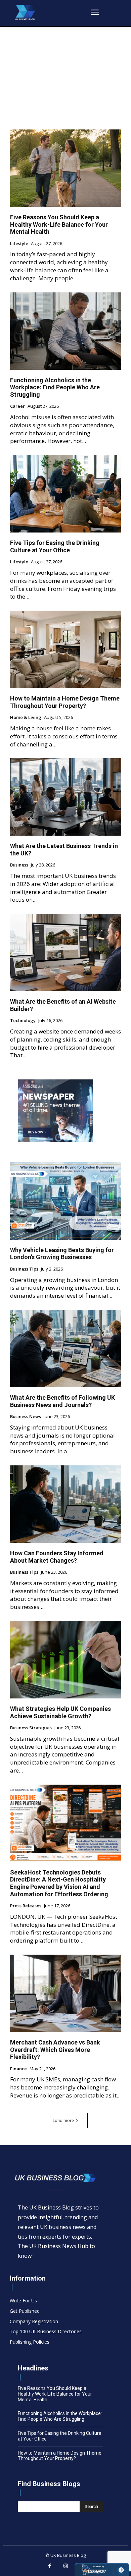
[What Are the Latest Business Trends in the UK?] (65, 797)
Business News (26, 1417)
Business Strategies (31, 1728)
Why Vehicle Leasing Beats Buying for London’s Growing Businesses (62, 1254)
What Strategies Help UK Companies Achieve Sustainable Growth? (60, 1712)
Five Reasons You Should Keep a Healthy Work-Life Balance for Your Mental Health (59, 224)
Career (17, 406)
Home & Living (26, 718)
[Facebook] (50, 2566)
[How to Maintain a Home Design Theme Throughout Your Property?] (65, 649)
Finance (18, 2069)
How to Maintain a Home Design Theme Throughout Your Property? (65, 702)
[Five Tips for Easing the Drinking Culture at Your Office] (65, 494)
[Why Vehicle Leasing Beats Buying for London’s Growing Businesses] (65, 1201)
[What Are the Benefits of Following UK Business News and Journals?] (65, 1349)
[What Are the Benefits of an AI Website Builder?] (65, 953)
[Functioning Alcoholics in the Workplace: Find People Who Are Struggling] (65, 331)
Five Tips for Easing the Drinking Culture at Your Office (55, 546)
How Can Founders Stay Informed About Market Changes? (57, 1557)
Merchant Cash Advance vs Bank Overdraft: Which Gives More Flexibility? (55, 2050)
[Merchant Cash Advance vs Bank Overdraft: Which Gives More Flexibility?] (65, 1993)
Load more (63, 2120)
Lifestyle (19, 244)
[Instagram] (65, 2566)
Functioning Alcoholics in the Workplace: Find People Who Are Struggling (55, 387)
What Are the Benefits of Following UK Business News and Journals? (62, 1401)
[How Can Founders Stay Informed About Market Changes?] (65, 1504)
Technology (23, 1021)
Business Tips (24, 1269)
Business (19, 865)
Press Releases (26, 1906)
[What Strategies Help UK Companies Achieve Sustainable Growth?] (65, 1660)
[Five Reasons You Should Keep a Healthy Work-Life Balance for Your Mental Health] (65, 168)
